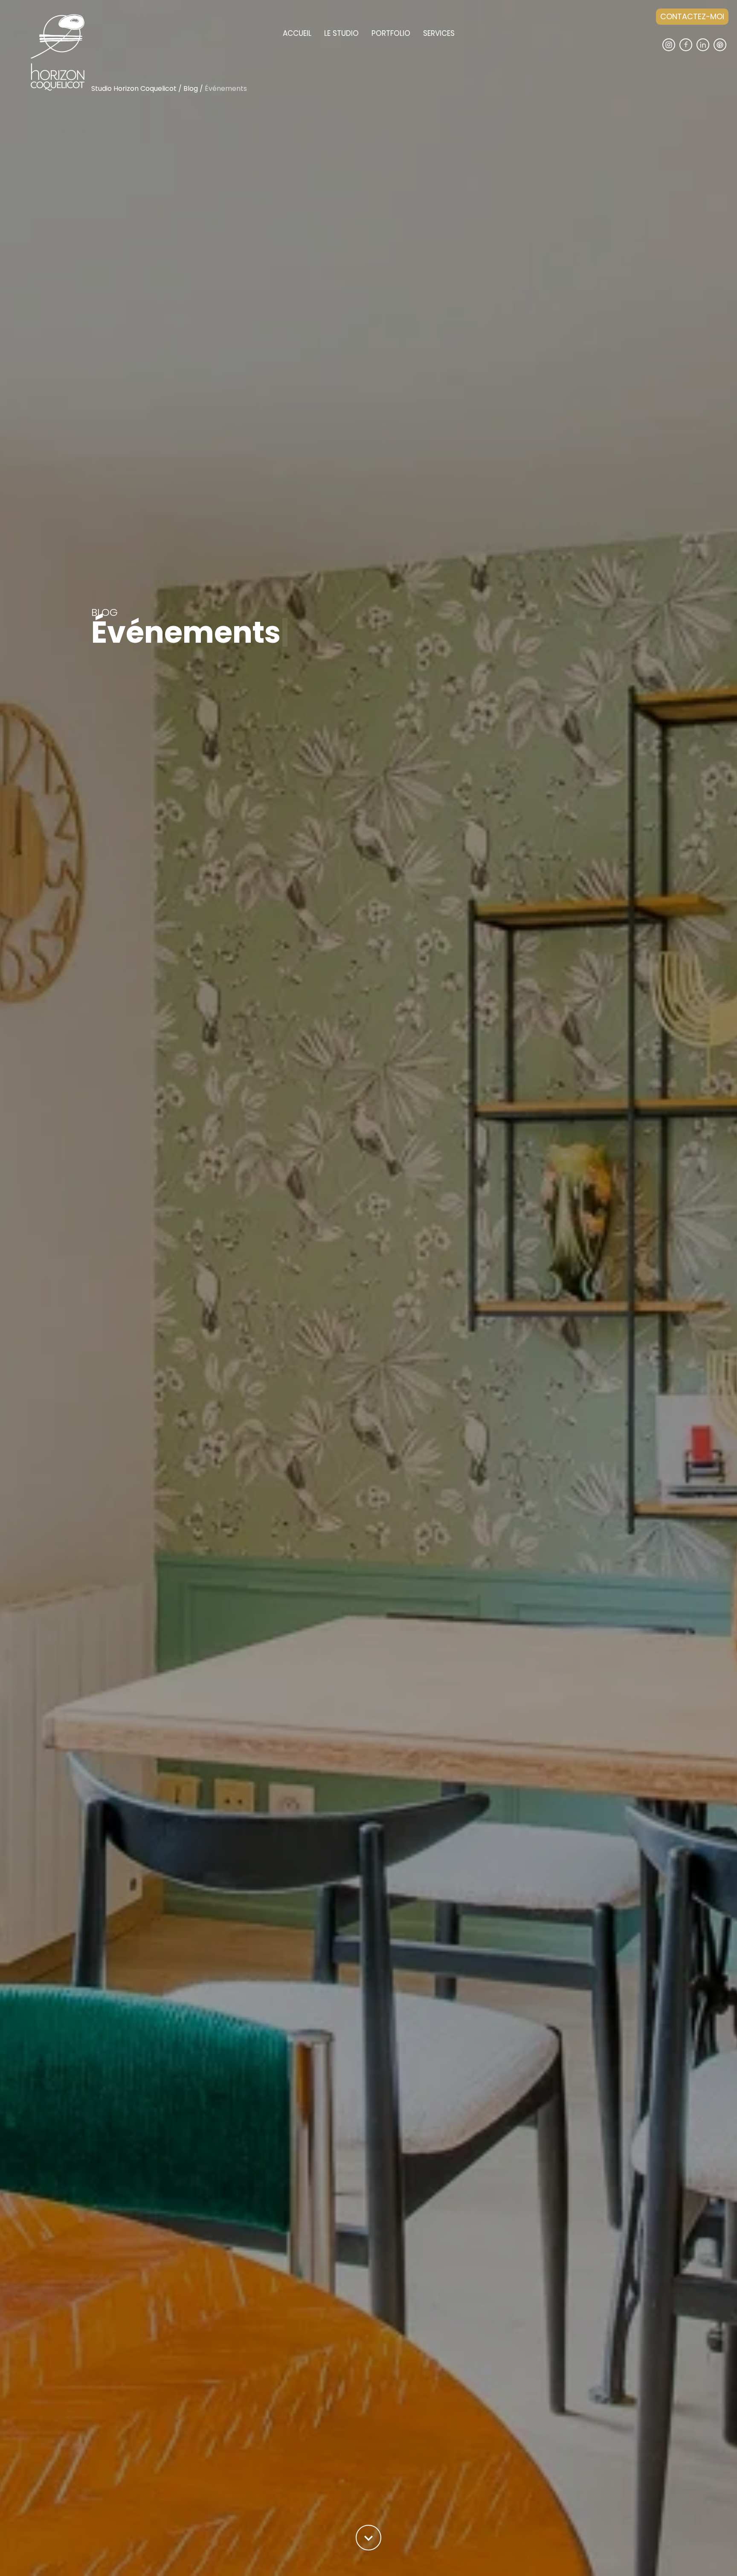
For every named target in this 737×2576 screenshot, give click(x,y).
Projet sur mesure (450, 43)
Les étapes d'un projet (357, 43)
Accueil (297, 33)
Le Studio (341, 33)
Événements (226, 89)
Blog (191, 89)
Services (439, 33)
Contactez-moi (692, 16)
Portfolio (391, 33)
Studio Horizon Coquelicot (134, 89)
